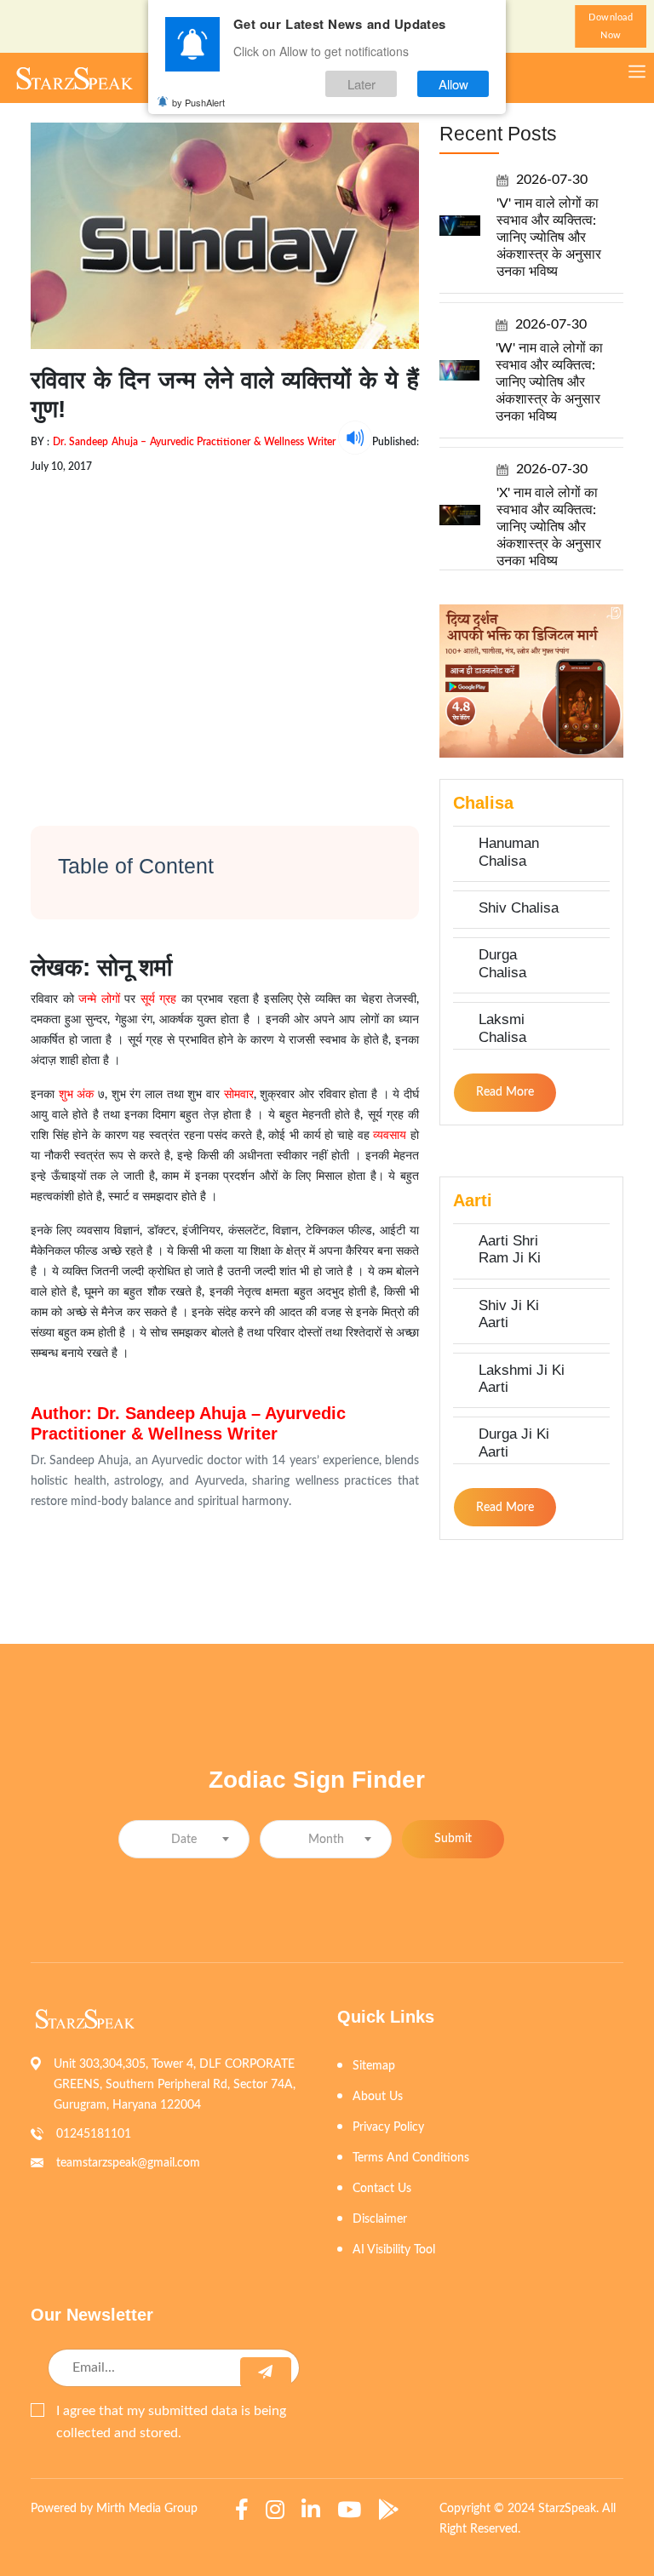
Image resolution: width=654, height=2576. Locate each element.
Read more (505, 1092)
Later (361, 84)
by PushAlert (198, 102)
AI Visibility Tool (394, 2250)
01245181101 (94, 2134)
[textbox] (184, 1840)
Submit (453, 1839)
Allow (453, 84)
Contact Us (382, 2189)
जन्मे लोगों (99, 999)
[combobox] (184, 1839)
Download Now (610, 26)
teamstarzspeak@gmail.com (128, 2163)
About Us (378, 2097)
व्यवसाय (390, 1136)
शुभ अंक (74, 1095)
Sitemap (374, 2066)
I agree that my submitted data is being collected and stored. (171, 2422)
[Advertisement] (225, 635)
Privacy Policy (388, 2127)
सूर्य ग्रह (159, 999)
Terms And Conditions (411, 2158)
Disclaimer (380, 2219)
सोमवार (239, 1095)
